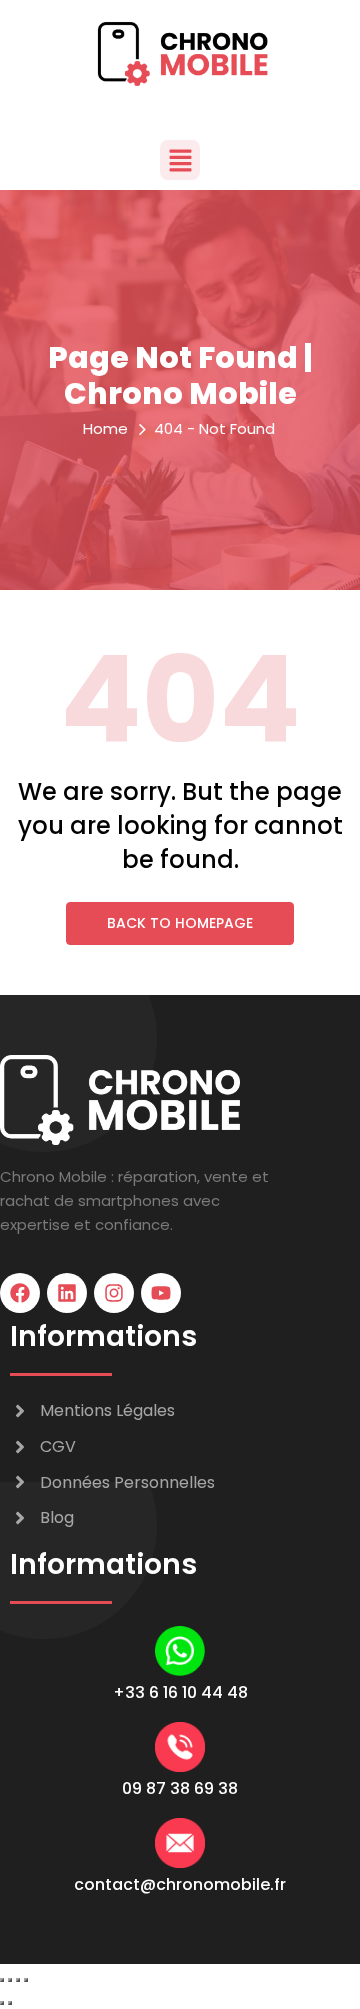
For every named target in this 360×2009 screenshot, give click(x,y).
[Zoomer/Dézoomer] (2, 1980)
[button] (180, 160)
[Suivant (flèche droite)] (10, 2003)
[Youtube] (161, 1293)
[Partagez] (18, 1980)
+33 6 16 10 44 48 (180, 1692)
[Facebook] (20, 1293)
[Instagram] (114, 1293)
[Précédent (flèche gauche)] (2, 2003)
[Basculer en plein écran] (10, 1980)
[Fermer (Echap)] (26, 1980)
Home (105, 428)
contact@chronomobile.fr (180, 1884)
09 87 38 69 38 (180, 1788)
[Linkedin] (67, 1293)
